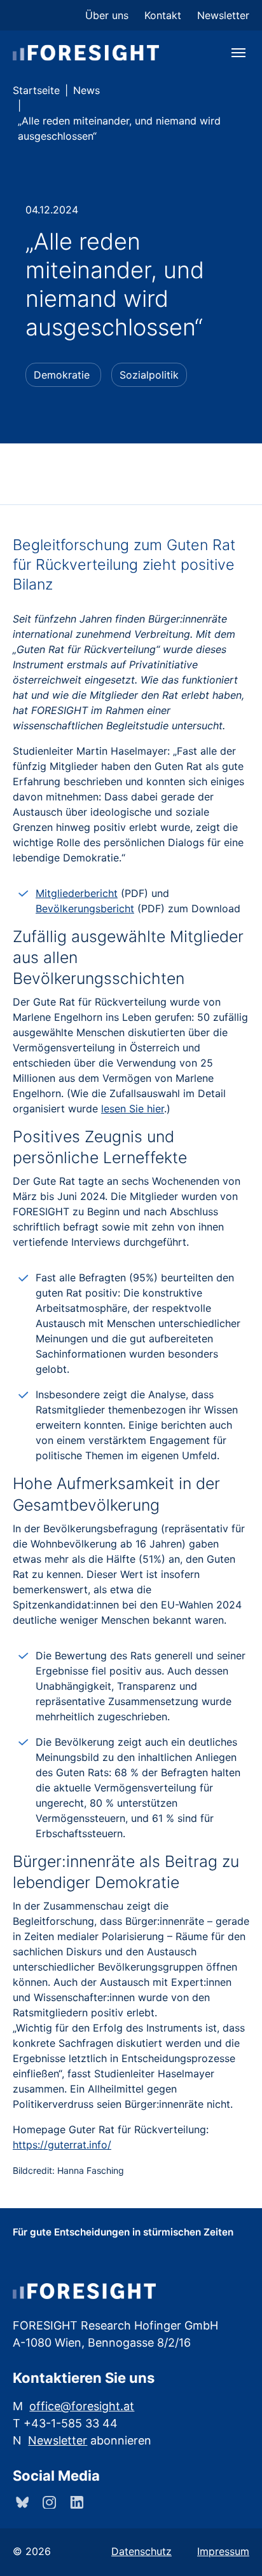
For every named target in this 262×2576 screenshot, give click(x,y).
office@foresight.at (82, 2406)
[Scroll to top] (234, 2548)
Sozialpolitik (149, 375)
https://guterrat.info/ (62, 2145)
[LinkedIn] (75, 2502)
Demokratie (62, 375)
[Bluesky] (21, 2502)
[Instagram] (48, 2502)
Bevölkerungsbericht (85, 908)
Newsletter (58, 2440)
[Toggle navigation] (238, 53)
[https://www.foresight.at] (86, 52)
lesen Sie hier (133, 1109)
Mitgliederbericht (77, 893)
